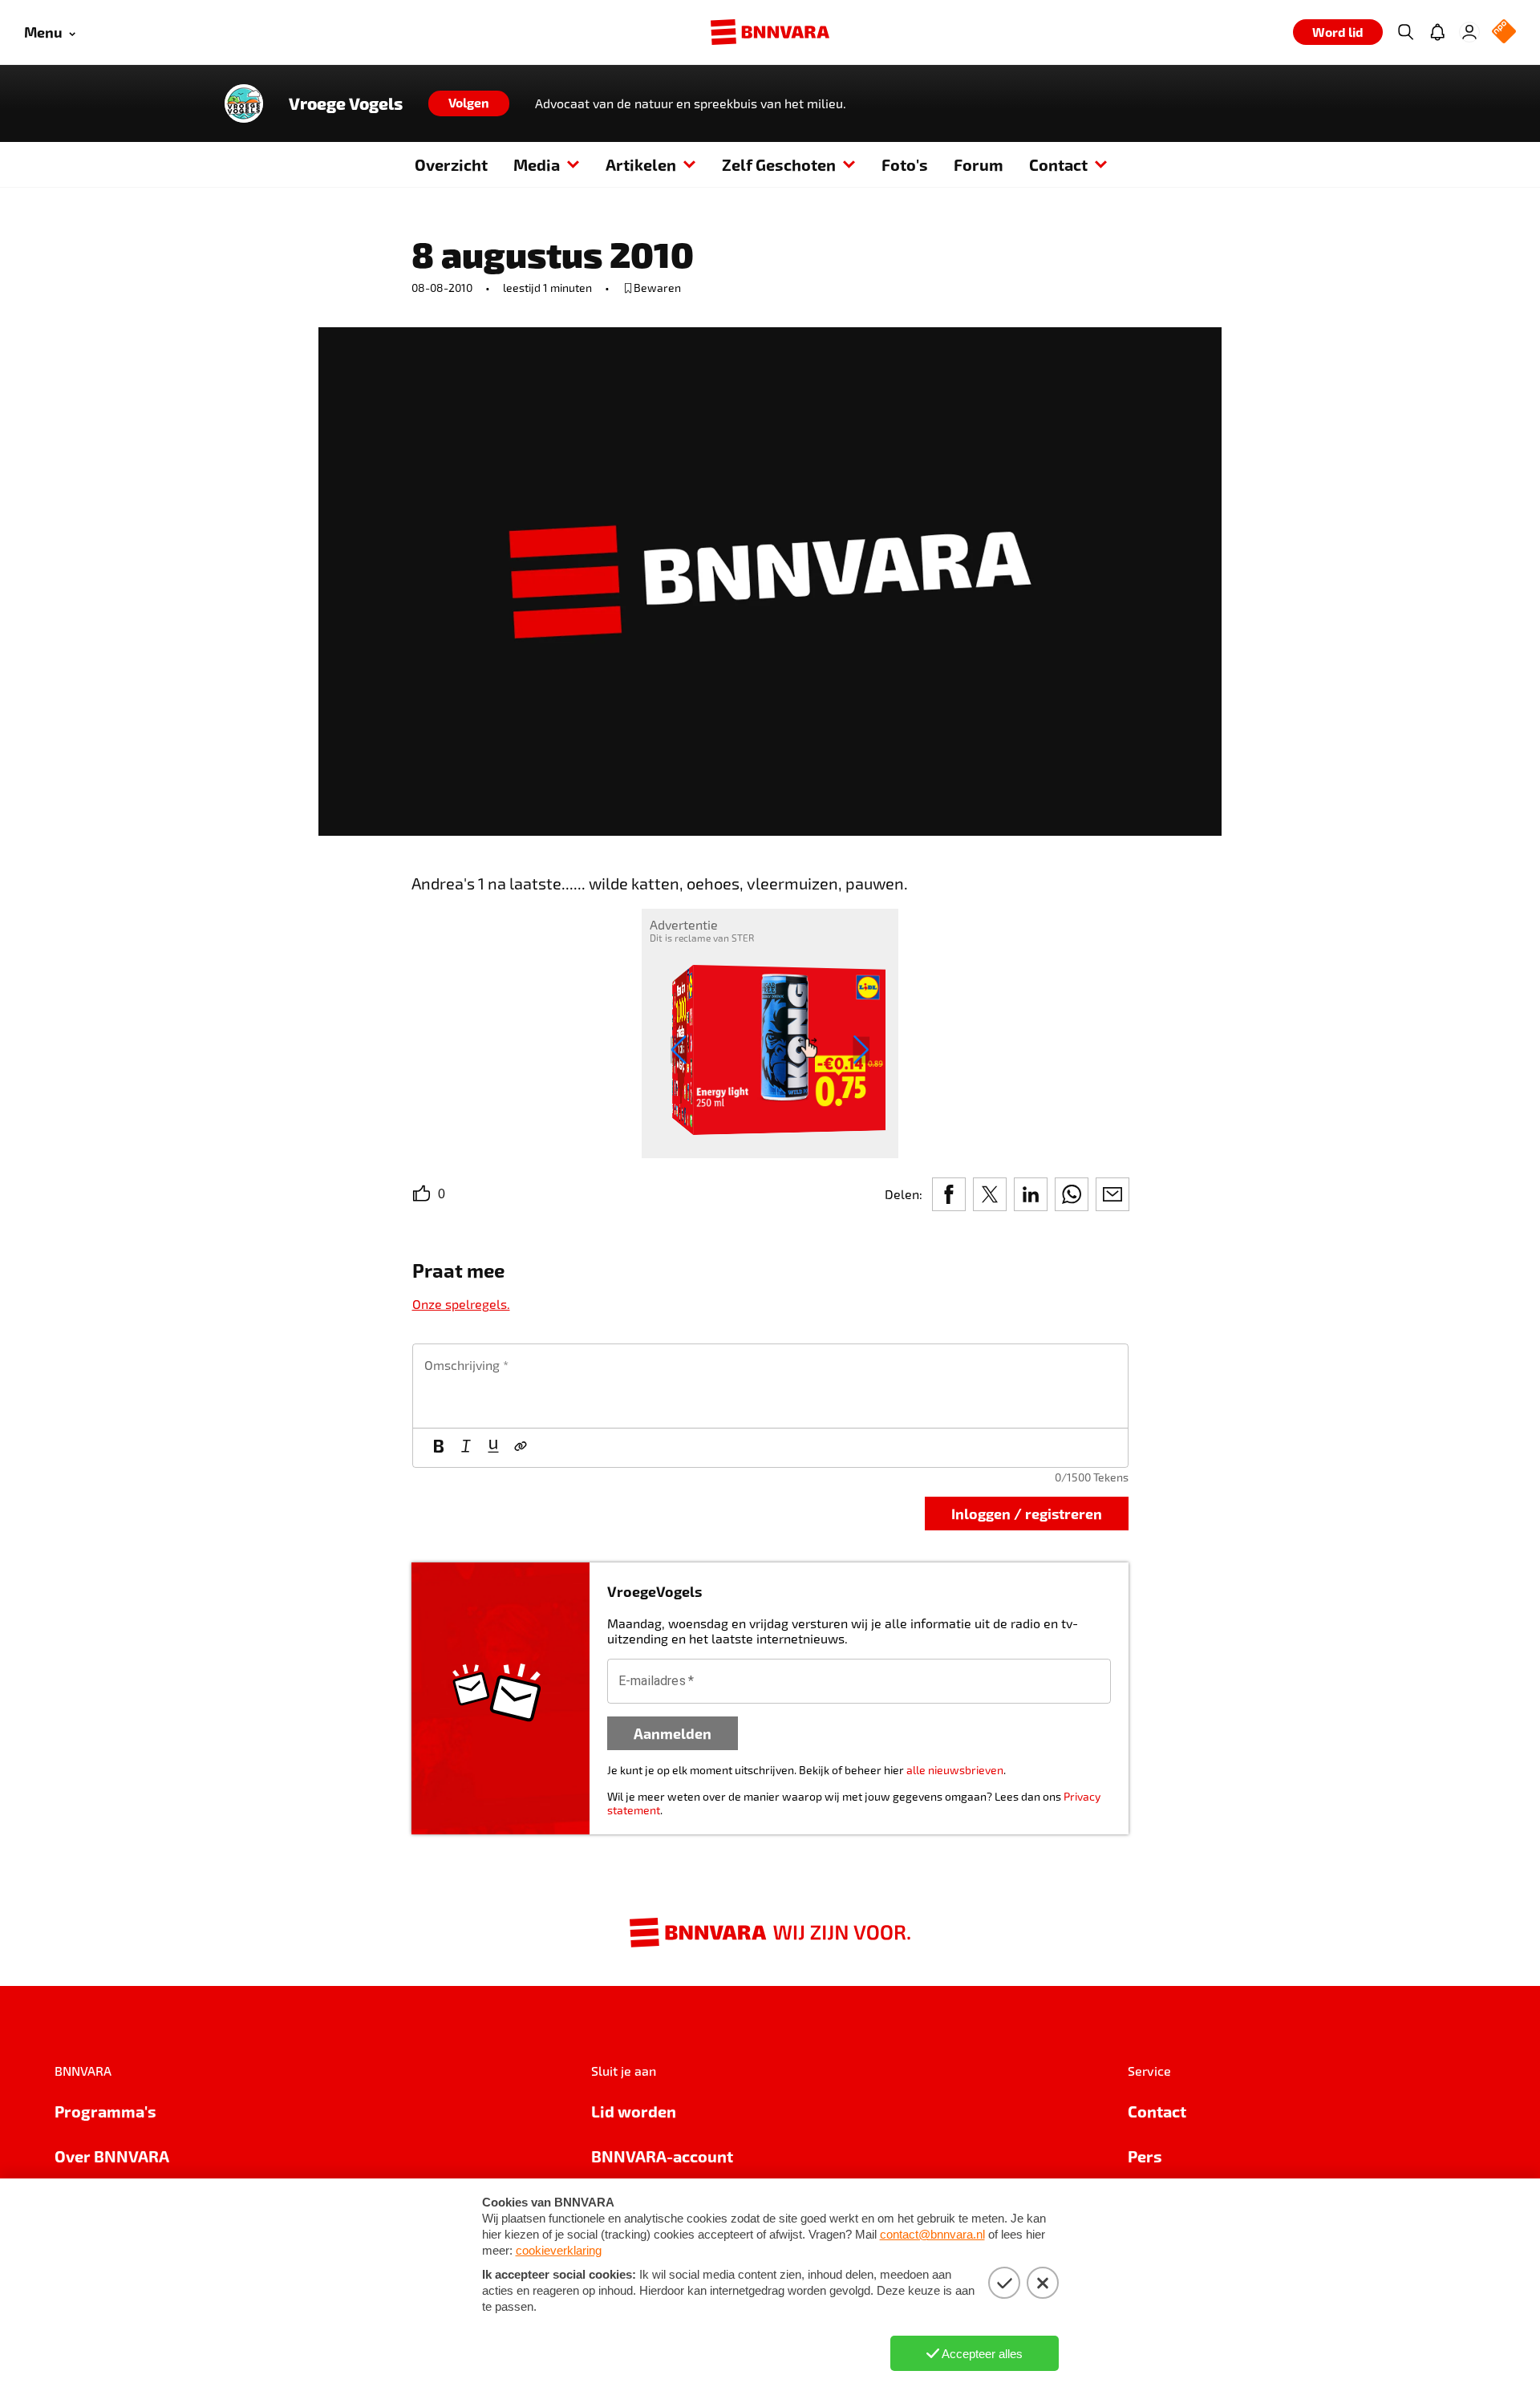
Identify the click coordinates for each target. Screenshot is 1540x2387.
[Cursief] (466, 1448)
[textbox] (770, 1386)
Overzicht (451, 164)
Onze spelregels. (461, 1304)
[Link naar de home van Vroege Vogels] (244, 103)
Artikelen (641, 164)
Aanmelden (673, 1733)
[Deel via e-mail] (1112, 1194)
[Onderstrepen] (493, 1448)
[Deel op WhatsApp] (1072, 1194)
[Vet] (439, 1448)
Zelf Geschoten (779, 164)
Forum (979, 164)
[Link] (521, 1448)
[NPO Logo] (1504, 32)
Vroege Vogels (346, 103)
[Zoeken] (1405, 32)
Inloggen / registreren (1027, 1513)
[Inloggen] (1469, 32)
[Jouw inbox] (1437, 32)
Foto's (905, 164)
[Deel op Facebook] (949, 1194)
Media (537, 164)
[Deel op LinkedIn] (1031, 1194)
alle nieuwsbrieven (955, 1770)
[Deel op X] (990, 1194)
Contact (1058, 164)
